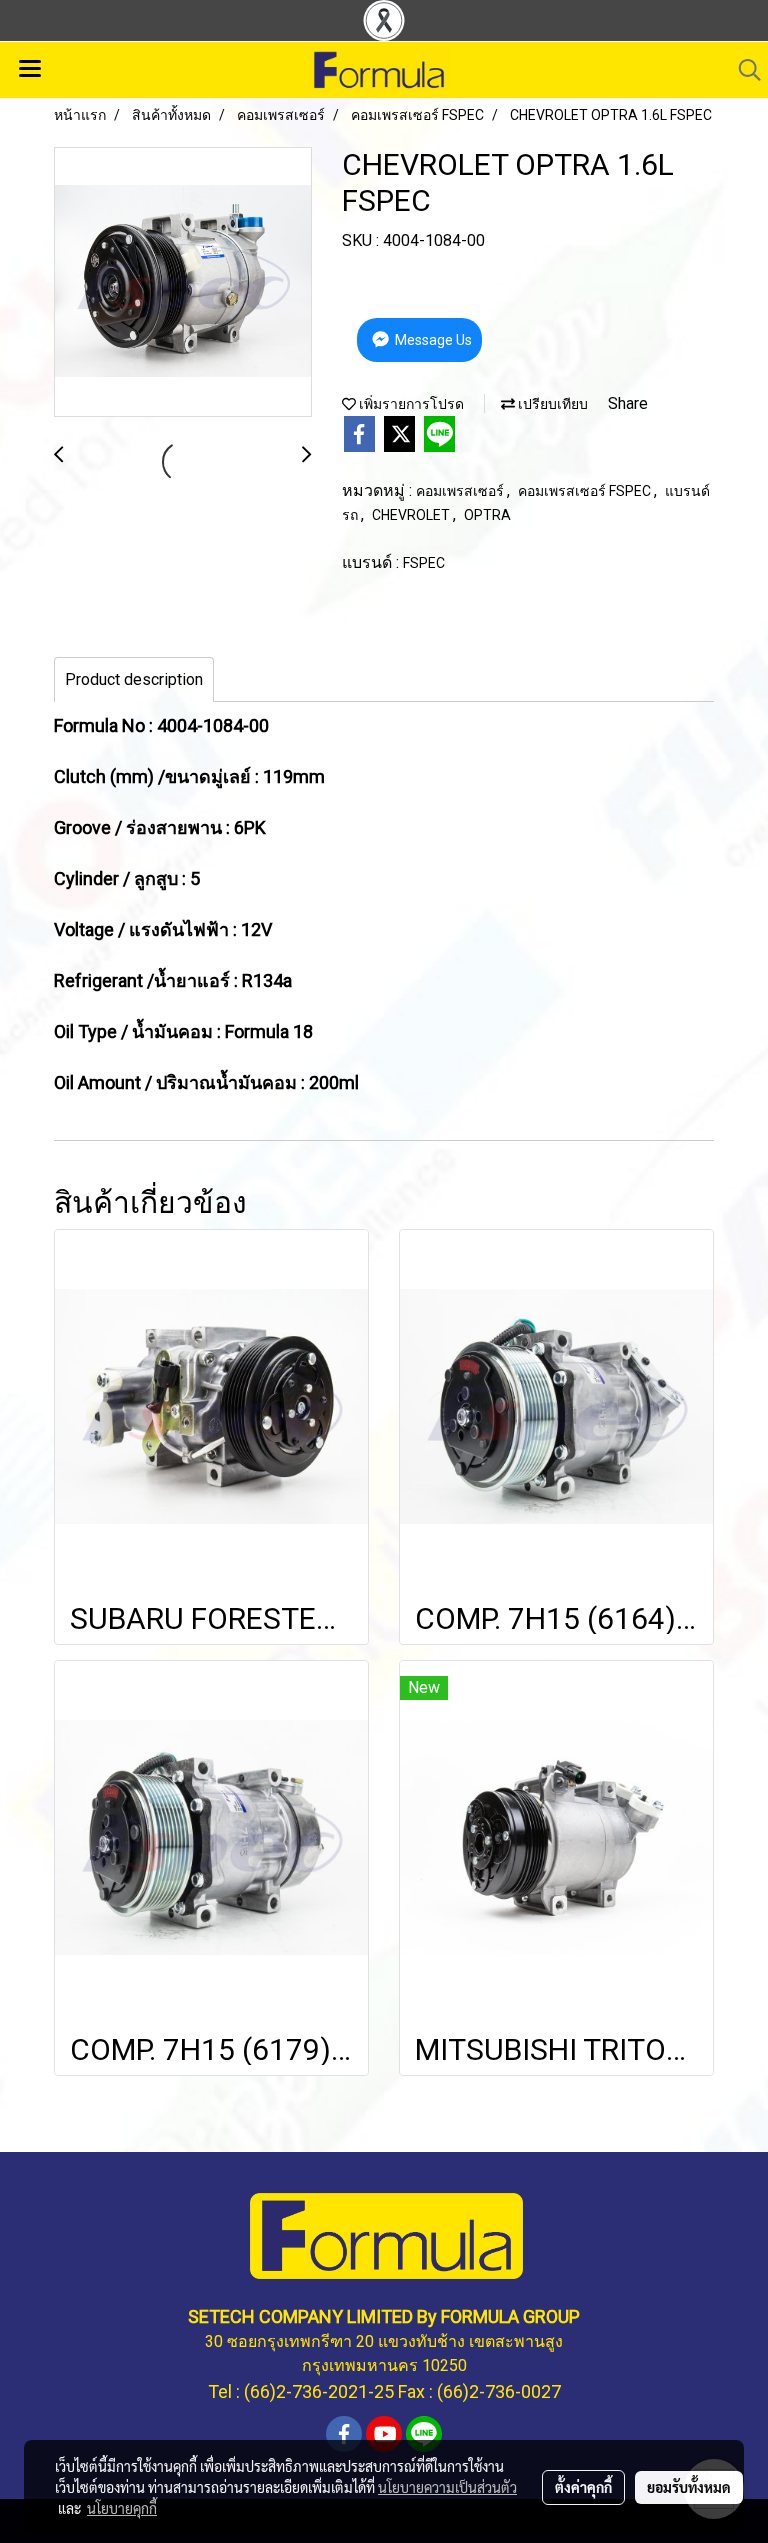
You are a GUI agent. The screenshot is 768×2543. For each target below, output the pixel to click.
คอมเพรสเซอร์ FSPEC (586, 491)
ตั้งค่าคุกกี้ (583, 2487)
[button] (743, 70)
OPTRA (487, 515)
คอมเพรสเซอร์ (461, 491)
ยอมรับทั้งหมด (689, 2487)
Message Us (432, 340)
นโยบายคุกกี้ (122, 2508)
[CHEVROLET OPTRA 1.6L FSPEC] (183, 283)
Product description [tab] (134, 679)
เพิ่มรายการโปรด (410, 404)
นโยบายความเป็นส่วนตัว (447, 2487)
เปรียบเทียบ (551, 404)
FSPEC (424, 563)
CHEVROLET (412, 515)
